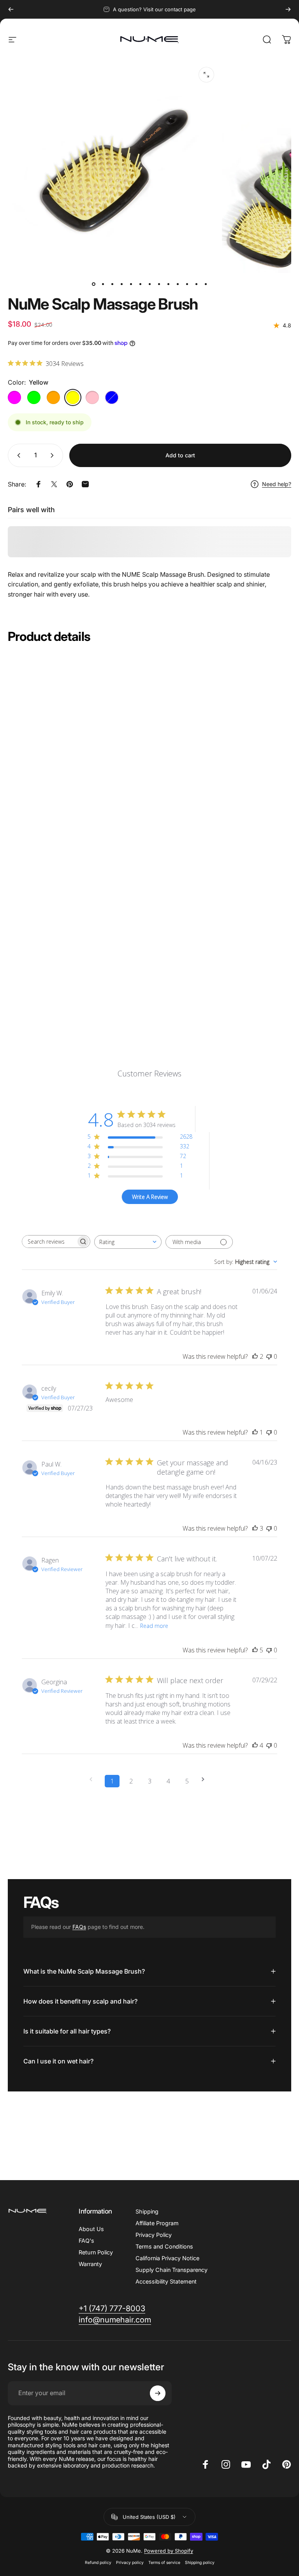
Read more (154, 1626)
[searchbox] (49, 1242)
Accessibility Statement (166, 2281)
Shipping (147, 2211)
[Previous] (11, 9)
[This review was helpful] (255, 1356)
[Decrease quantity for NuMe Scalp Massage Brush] (17, 455)
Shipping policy (200, 2563)
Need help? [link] (277, 484)
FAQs (79, 1927)
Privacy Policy (154, 2235)
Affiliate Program (157, 2223)
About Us (91, 2229)
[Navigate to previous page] (93, 1779)
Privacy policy (130, 2563)
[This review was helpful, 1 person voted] (255, 1432)
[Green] (34, 397)
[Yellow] (73, 397)
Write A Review (150, 1197)
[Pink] (92, 397)
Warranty (90, 2264)
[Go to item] (93, 284)
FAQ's (86, 2241)
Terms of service (164, 2563)
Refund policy (98, 2563)
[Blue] (112, 397)
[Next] (288, 9)
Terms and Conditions (164, 2246)
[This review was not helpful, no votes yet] (269, 1356)
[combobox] (128, 1242)
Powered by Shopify (169, 2551)
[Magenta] (14, 397)
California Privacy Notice (167, 2258)
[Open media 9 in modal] (206, 75)
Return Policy (96, 2252)
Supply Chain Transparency (171, 2270)
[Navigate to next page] (206, 1779)
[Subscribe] (158, 2393)
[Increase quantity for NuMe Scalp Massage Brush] (54, 455)
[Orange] (53, 397)
